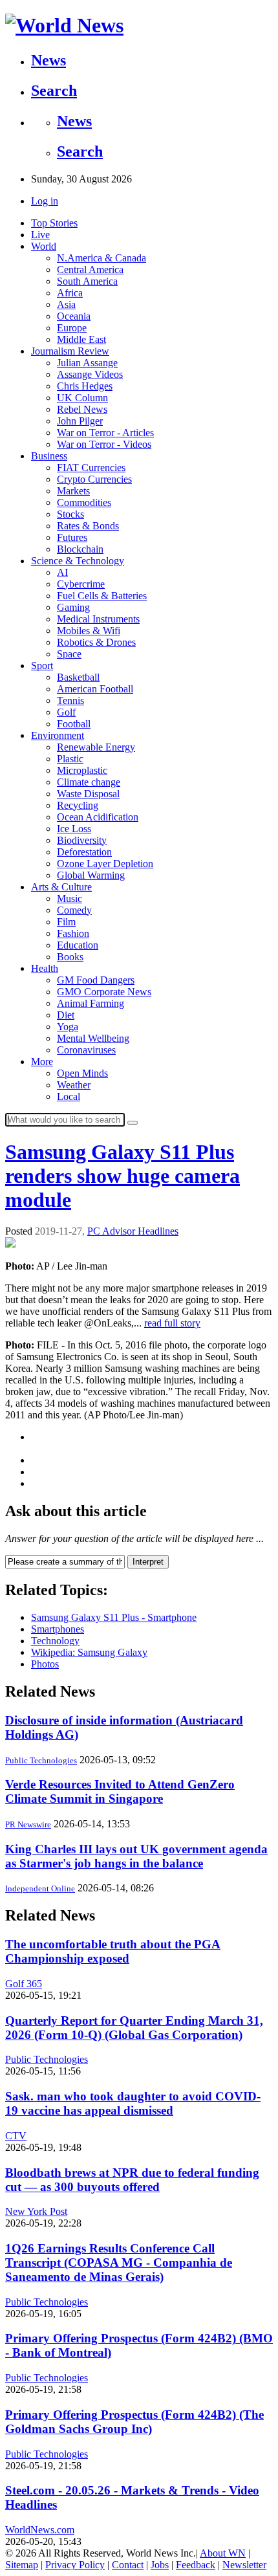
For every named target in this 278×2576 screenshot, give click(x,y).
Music (69, 898)
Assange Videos (90, 374)
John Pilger (80, 421)
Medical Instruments (98, 619)
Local (69, 1096)
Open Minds (82, 1073)
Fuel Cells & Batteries (102, 596)
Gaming (73, 607)
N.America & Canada (102, 258)
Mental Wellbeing (93, 1038)
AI (62, 572)
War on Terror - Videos (104, 444)
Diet (66, 1015)
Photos (45, 1664)
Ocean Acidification (98, 817)
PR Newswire (28, 1824)
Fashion (73, 933)
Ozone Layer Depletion (105, 864)
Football (74, 724)
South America (87, 281)
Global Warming (91, 875)
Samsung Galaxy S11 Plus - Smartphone (114, 1617)
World (44, 246)
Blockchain (80, 549)
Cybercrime (81, 584)
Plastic (70, 759)
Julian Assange (87, 363)
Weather (74, 1085)
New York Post (36, 2211)
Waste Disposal (88, 794)
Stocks (70, 514)
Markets (73, 491)
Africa (70, 293)
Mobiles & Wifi (89, 631)
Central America (90, 270)
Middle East (81, 339)
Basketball (78, 677)
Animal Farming (91, 1003)
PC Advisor (112, 1231)
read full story (172, 1323)
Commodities (84, 502)
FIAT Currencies (91, 468)
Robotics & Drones (96, 642)
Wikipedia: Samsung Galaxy (89, 1652)
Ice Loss (74, 829)
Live (40, 235)
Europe (72, 328)
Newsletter (244, 2565)
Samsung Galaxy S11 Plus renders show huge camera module (123, 1176)
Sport (42, 666)
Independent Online (40, 1888)
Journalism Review (70, 351)
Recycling (78, 805)
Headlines (158, 1231)
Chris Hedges (85, 386)
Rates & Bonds (88, 526)
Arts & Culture (61, 887)
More (42, 1062)
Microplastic (82, 770)
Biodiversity (82, 840)
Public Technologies (41, 1760)
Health (45, 968)
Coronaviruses (86, 1050)
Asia (66, 304)
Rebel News (82, 409)
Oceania (74, 316)
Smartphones (58, 1629)
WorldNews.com (40, 2530)
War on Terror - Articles (105, 433)
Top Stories (54, 223)
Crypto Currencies (94, 479)
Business (49, 456)
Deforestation (84, 852)
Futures (72, 537)
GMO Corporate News (104, 992)
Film (66, 922)
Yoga (68, 1027)
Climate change (89, 782)
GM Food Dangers (96, 980)
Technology (55, 1641)
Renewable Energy (96, 747)
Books (70, 957)
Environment (58, 735)
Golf (66, 712)
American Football (95, 689)
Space (69, 654)
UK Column (82, 398)
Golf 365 (24, 1984)
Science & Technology (78, 561)
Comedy (74, 910)
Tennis (70, 700)
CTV (16, 2136)
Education (78, 945)
